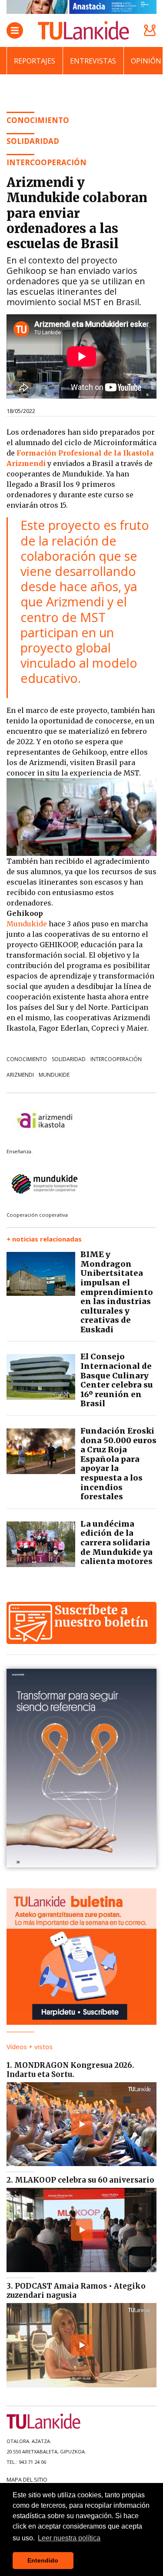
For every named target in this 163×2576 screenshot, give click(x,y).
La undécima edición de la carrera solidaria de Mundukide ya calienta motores (116, 1543)
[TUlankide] (83, 30)
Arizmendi (20, 1075)
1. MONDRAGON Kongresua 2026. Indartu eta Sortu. (70, 2070)
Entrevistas (93, 61)
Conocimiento (27, 1059)
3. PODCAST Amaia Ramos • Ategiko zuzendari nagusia (76, 2290)
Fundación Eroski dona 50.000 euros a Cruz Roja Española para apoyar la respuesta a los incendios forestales (118, 1464)
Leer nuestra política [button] (69, 2538)
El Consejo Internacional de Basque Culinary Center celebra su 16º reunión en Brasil (117, 1380)
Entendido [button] (43, 2560)
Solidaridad (69, 1059)
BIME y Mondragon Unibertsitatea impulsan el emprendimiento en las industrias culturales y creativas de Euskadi (117, 1292)
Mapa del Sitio (27, 2479)
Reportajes (35, 61)
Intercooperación (47, 162)
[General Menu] (15, 30)
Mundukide (54, 1075)
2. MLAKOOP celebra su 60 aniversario (80, 2180)
